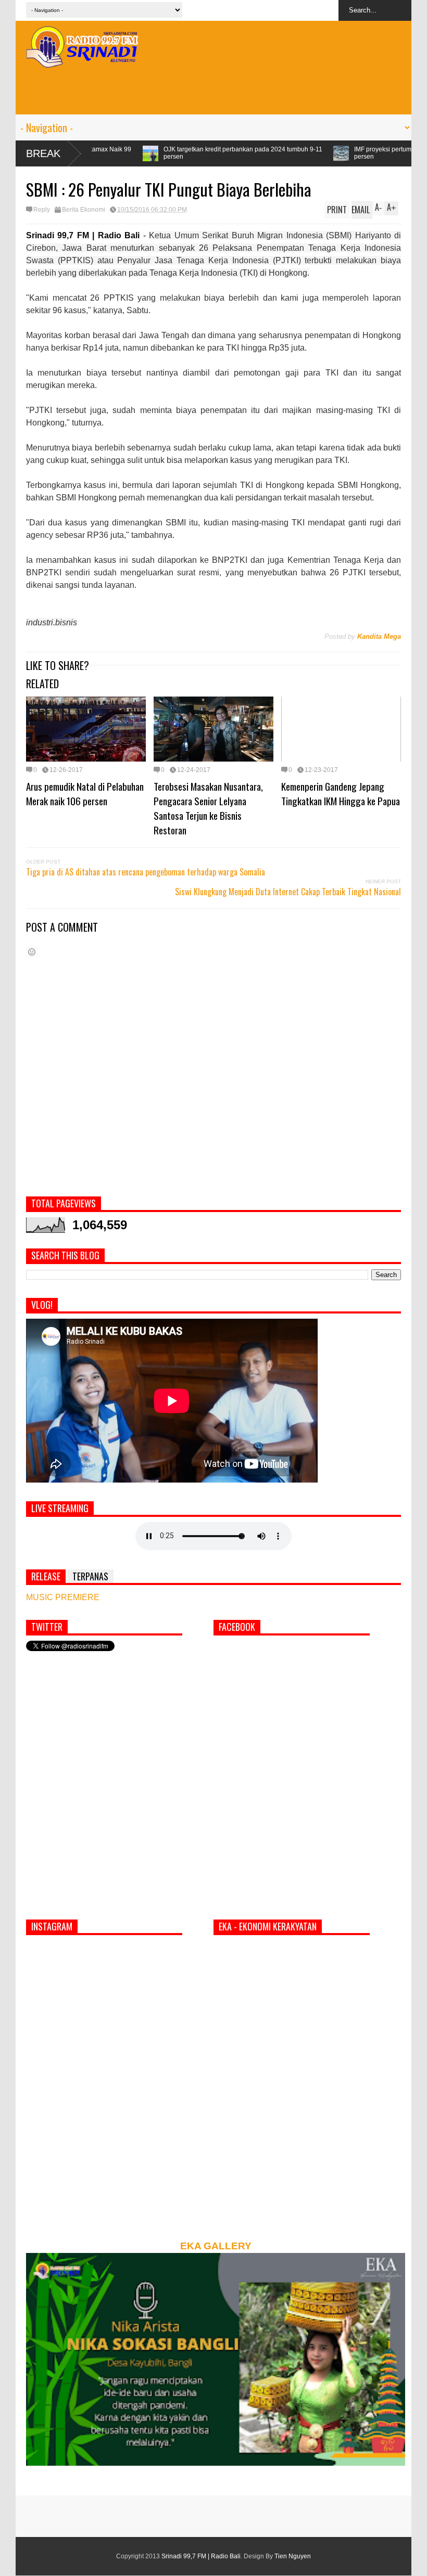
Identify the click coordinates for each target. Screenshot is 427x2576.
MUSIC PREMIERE (63, 1597)
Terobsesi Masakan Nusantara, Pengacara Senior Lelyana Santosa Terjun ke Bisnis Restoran (208, 808)
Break (43, 153)
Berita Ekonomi (84, 210)
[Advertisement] (213, 91)
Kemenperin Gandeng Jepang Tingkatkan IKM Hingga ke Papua (341, 793)
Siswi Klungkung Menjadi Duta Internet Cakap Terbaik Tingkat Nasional (288, 892)
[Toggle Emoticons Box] (32, 952)
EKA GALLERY (216, 2246)
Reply (42, 210)
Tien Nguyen (293, 2556)
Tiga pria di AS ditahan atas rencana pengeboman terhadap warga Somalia (146, 872)
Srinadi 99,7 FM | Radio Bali (201, 2556)
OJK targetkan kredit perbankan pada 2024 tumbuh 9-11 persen (135, 153)
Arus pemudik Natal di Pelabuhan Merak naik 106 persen (85, 793)
